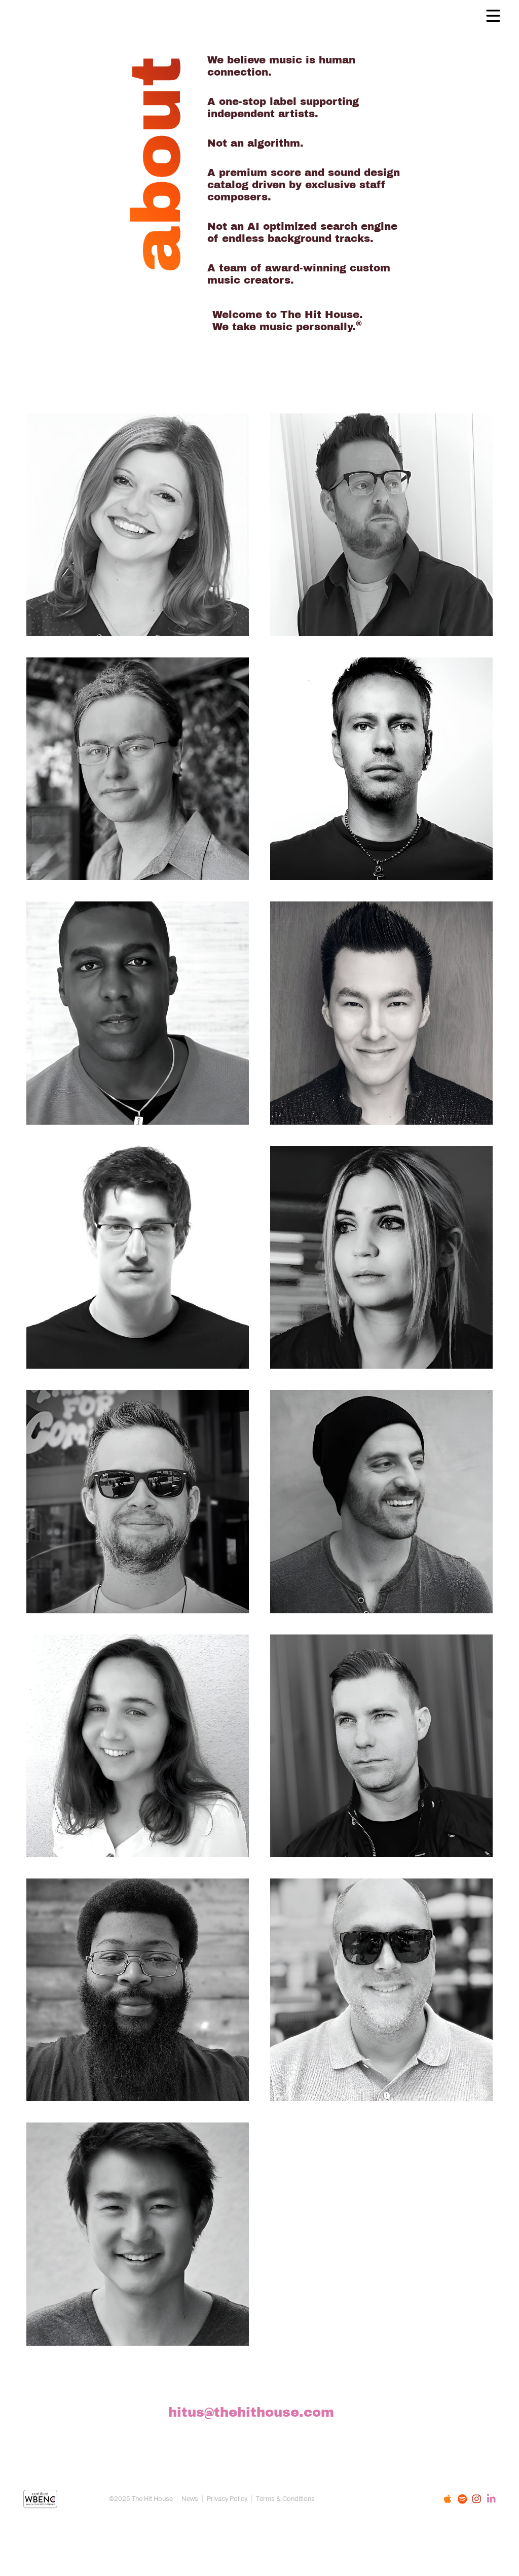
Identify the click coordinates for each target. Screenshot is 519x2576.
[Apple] (447, 2499)
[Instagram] (477, 2499)
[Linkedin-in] (491, 2499)
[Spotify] (462, 2499)
